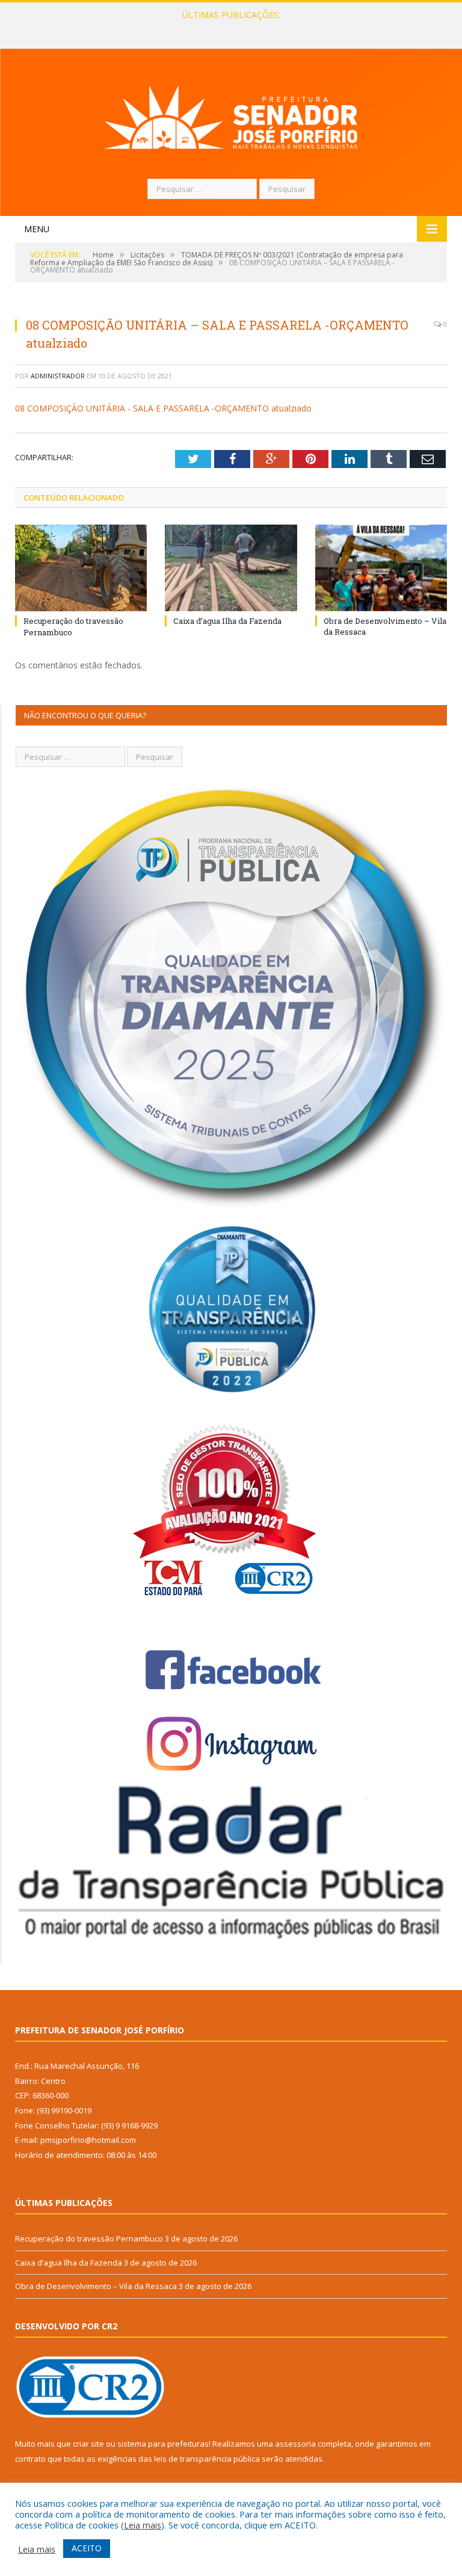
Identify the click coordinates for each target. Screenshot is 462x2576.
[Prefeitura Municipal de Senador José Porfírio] (231, 115)
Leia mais (143, 2525)
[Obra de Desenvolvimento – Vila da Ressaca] (381, 568)
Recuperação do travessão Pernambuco (89, 2239)
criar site (88, 2444)
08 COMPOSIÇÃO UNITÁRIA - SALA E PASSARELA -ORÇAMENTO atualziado (163, 408)
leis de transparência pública (207, 2459)
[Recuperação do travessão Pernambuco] (81, 568)
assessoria (295, 2444)
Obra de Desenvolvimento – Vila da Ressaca (96, 2286)
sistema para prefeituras (163, 2444)
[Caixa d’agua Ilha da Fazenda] (231, 568)
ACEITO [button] (87, 2548)
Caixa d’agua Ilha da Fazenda (228, 28)
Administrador (58, 376)
